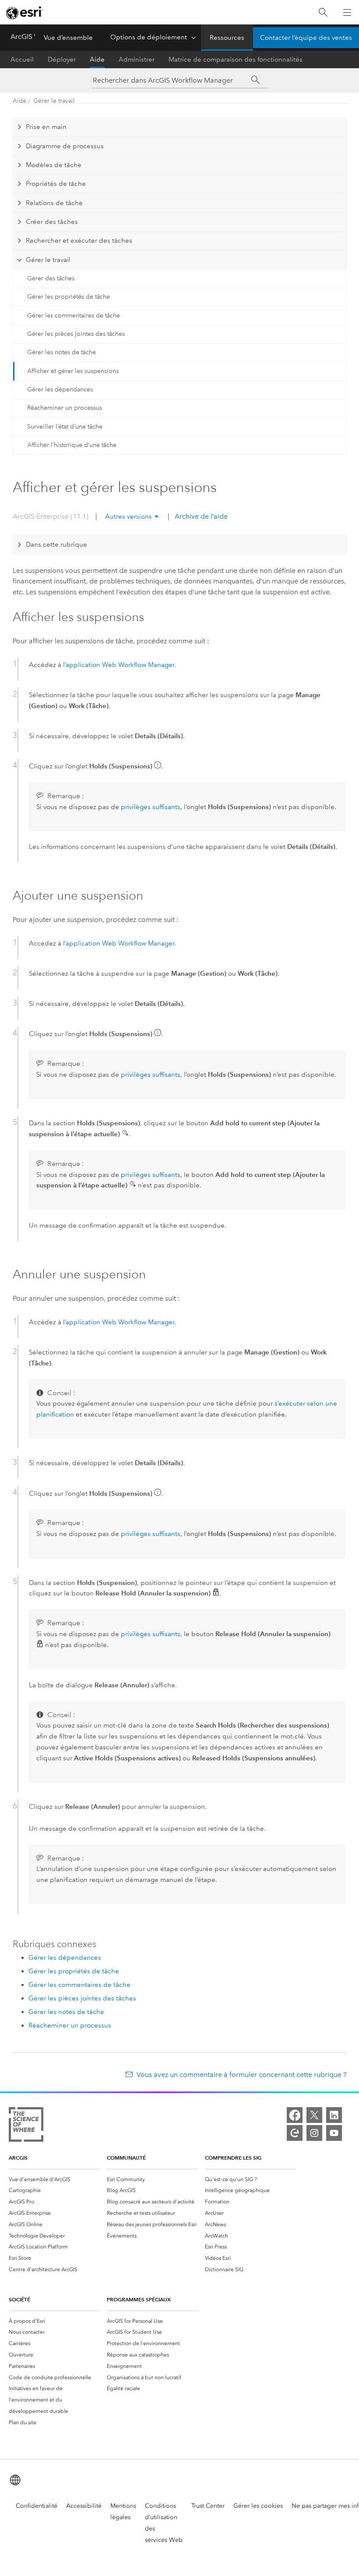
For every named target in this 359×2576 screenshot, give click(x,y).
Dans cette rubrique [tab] (56, 545)
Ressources (227, 38)
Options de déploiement (149, 37)
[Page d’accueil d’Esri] (25, 13)
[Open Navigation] (347, 12)
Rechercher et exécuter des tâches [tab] (79, 241)
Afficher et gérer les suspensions (73, 371)
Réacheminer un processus (65, 408)
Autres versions (128, 517)
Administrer (137, 59)
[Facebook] (295, 2115)
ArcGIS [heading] (18, 2158)
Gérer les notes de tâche (62, 352)
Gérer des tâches (51, 278)
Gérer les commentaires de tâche (74, 316)
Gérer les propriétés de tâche (69, 297)
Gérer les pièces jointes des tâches (76, 334)
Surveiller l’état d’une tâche (65, 427)
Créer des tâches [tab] (52, 222)
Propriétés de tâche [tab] (56, 184)
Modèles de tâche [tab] (54, 165)
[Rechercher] (323, 12)
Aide (97, 59)
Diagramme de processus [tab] (65, 146)
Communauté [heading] (126, 2158)
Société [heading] (19, 2299)
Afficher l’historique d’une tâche (72, 445)
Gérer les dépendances (60, 389)
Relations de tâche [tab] (54, 203)
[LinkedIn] (334, 2115)
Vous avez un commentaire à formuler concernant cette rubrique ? (241, 2075)
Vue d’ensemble (68, 38)
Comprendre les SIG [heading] (233, 2158)
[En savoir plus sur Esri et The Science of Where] (26, 2126)
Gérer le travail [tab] (48, 260)
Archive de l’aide (200, 516)
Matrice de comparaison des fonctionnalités (236, 59)
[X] (314, 2115)
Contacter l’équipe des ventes (306, 38)
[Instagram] (314, 2133)
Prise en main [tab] (46, 127)
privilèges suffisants (151, 807)
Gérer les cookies (258, 2506)
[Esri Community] (295, 2133)
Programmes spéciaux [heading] (139, 2299)
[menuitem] (54, 2179)
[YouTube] (334, 2133)
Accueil (22, 59)
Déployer (62, 59)
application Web (120, 665)
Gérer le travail (54, 101)
